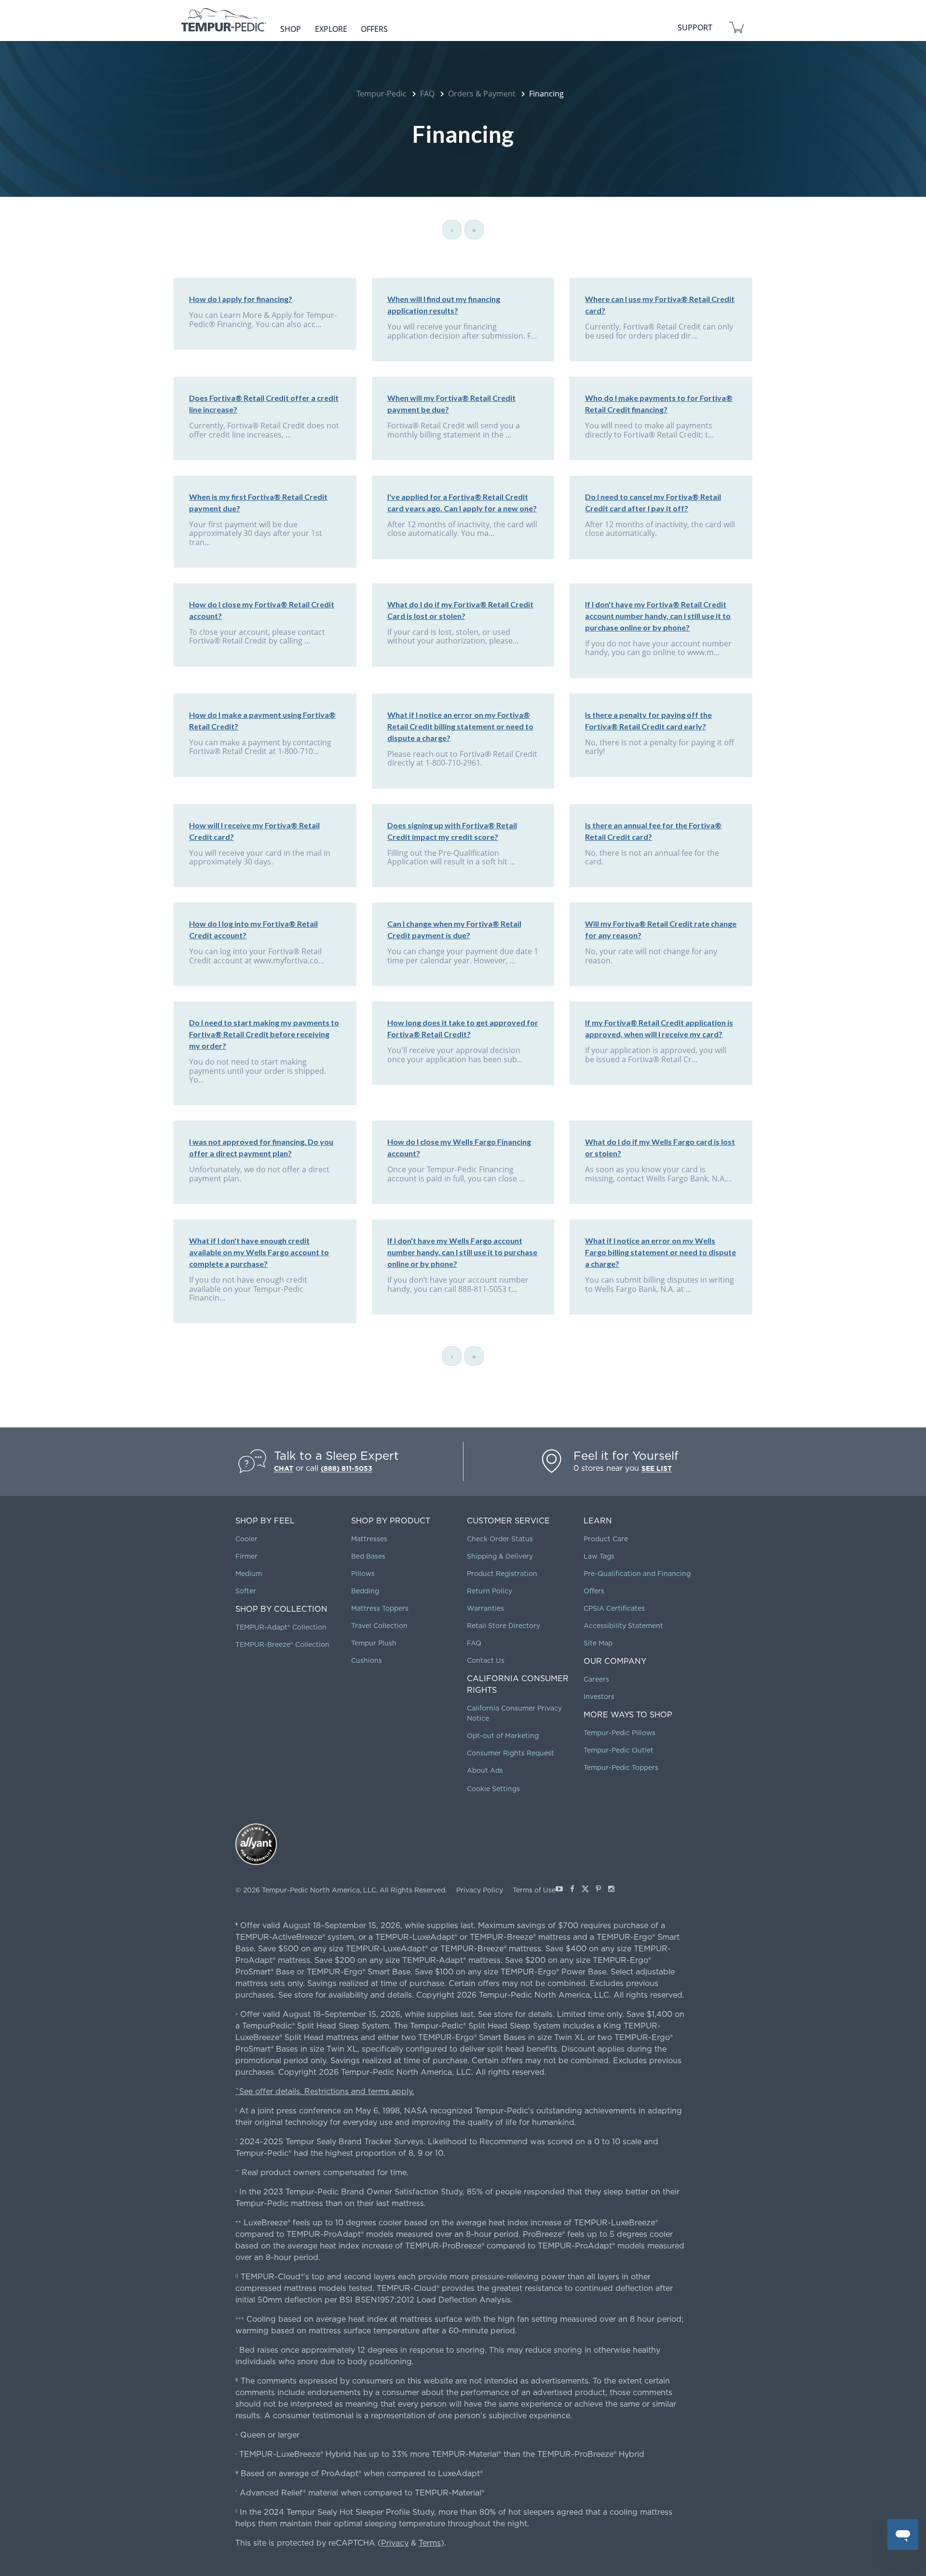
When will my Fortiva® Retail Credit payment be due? (451, 404)
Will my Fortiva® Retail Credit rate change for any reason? (661, 929)
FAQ (427, 94)
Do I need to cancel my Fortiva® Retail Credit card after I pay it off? (653, 502)
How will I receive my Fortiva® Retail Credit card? (254, 831)
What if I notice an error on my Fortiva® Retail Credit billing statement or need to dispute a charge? (460, 726)
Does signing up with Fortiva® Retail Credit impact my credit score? (452, 831)
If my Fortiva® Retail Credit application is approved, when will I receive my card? (659, 1028)
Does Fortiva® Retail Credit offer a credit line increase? (264, 404)
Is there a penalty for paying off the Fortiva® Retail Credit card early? (648, 720)
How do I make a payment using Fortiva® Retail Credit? (262, 720)
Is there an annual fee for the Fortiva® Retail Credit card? (653, 831)
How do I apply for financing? (241, 299)
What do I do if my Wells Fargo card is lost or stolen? (660, 1147)
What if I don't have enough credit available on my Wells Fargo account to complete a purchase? (259, 1252)
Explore (331, 29)
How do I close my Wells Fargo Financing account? (459, 1147)
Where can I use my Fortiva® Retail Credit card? (660, 305)
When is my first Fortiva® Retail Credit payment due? (258, 502)
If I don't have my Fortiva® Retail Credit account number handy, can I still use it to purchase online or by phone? (658, 616)
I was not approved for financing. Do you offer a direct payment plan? (261, 1147)
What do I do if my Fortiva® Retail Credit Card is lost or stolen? (460, 610)
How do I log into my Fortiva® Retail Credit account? (253, 929)
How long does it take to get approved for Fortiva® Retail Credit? (463, 1028)
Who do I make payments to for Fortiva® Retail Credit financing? (659, 404)
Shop (291, 29)
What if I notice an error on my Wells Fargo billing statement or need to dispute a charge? (660, 1252)
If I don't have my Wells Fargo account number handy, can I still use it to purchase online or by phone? (462, 1252)
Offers (374, 29)
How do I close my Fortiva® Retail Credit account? (262, 610)
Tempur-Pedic (381, 94)
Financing (546, 94)
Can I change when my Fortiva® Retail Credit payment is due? (454, 929)
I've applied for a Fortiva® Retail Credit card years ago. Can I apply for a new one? (462, 502)
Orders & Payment (482, 94)
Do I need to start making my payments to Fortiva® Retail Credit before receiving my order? (264, 1034)
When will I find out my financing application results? (444, 305)
